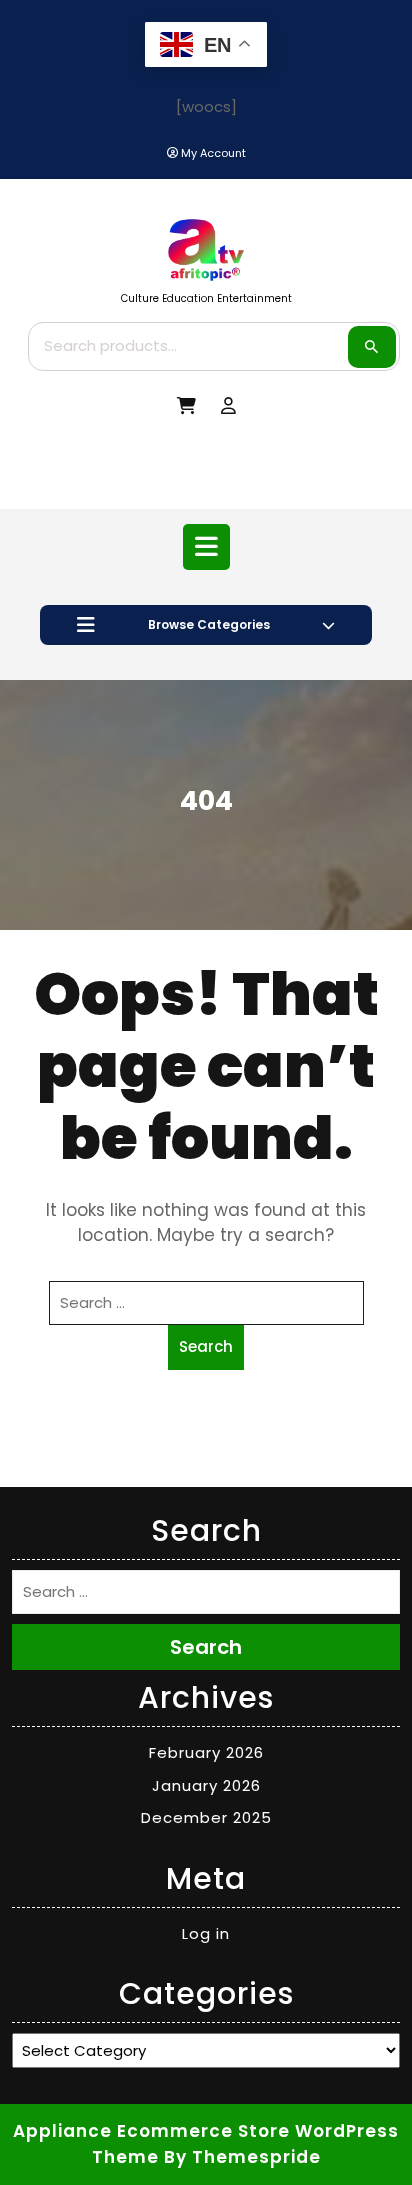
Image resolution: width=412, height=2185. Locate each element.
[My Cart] (186, 406)
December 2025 (206, 1817)
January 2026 (206, 1785)
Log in (206, 1933)
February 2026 (206, 1752)
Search (372, 347)
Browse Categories (209, 624)
